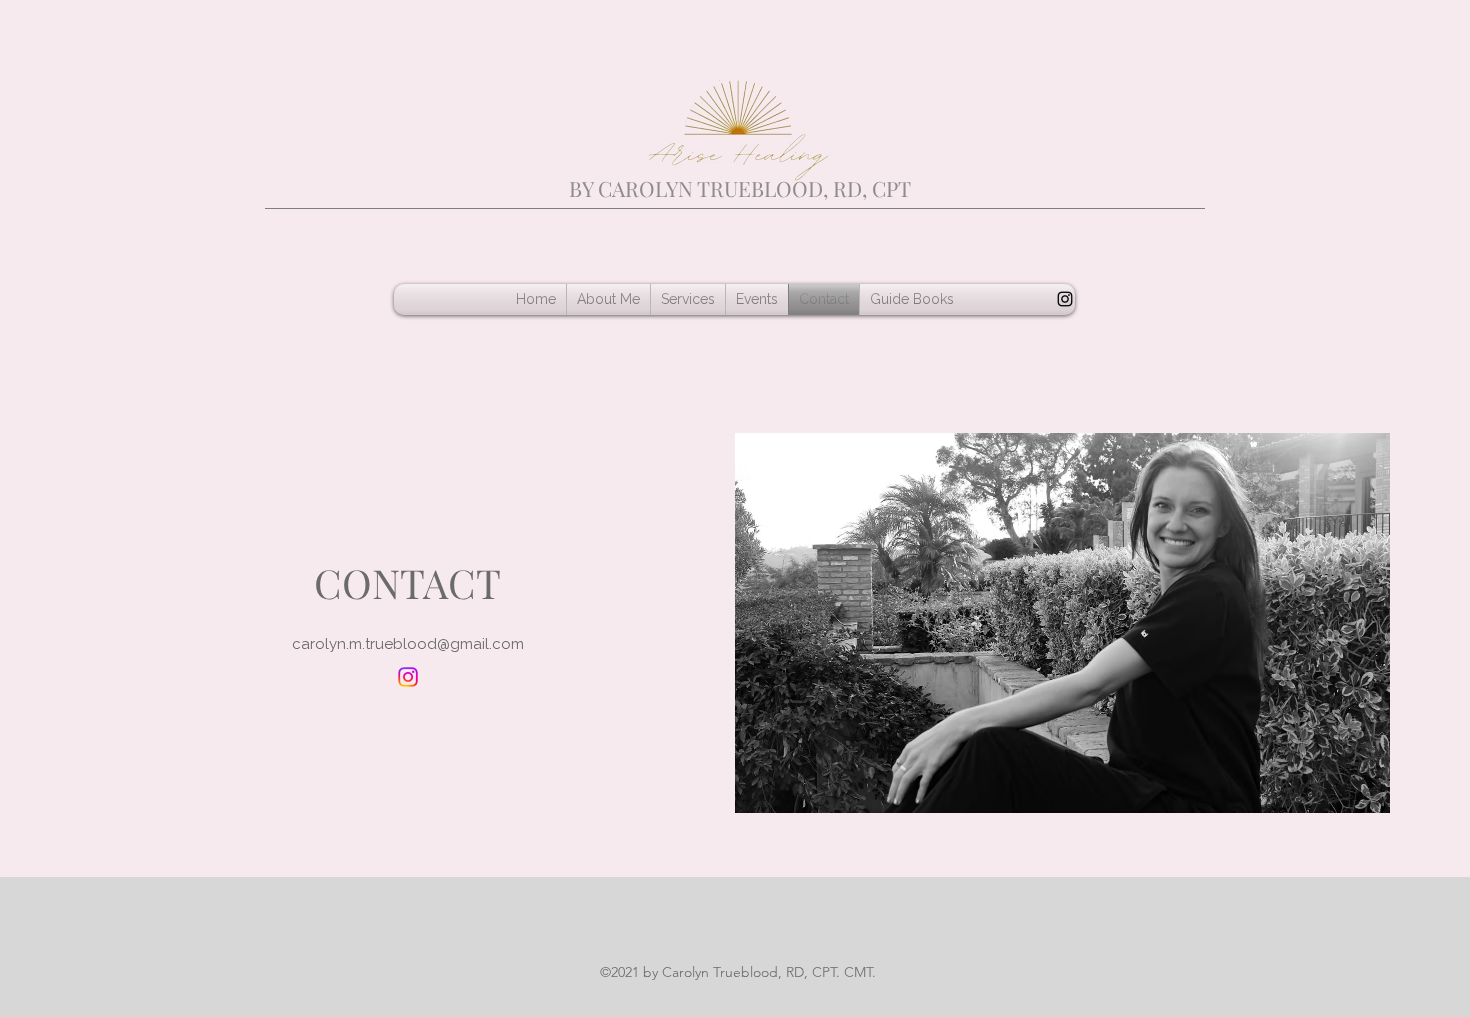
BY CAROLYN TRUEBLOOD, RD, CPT (740, 188)
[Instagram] (1065, 299)
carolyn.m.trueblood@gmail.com (408, 644)
